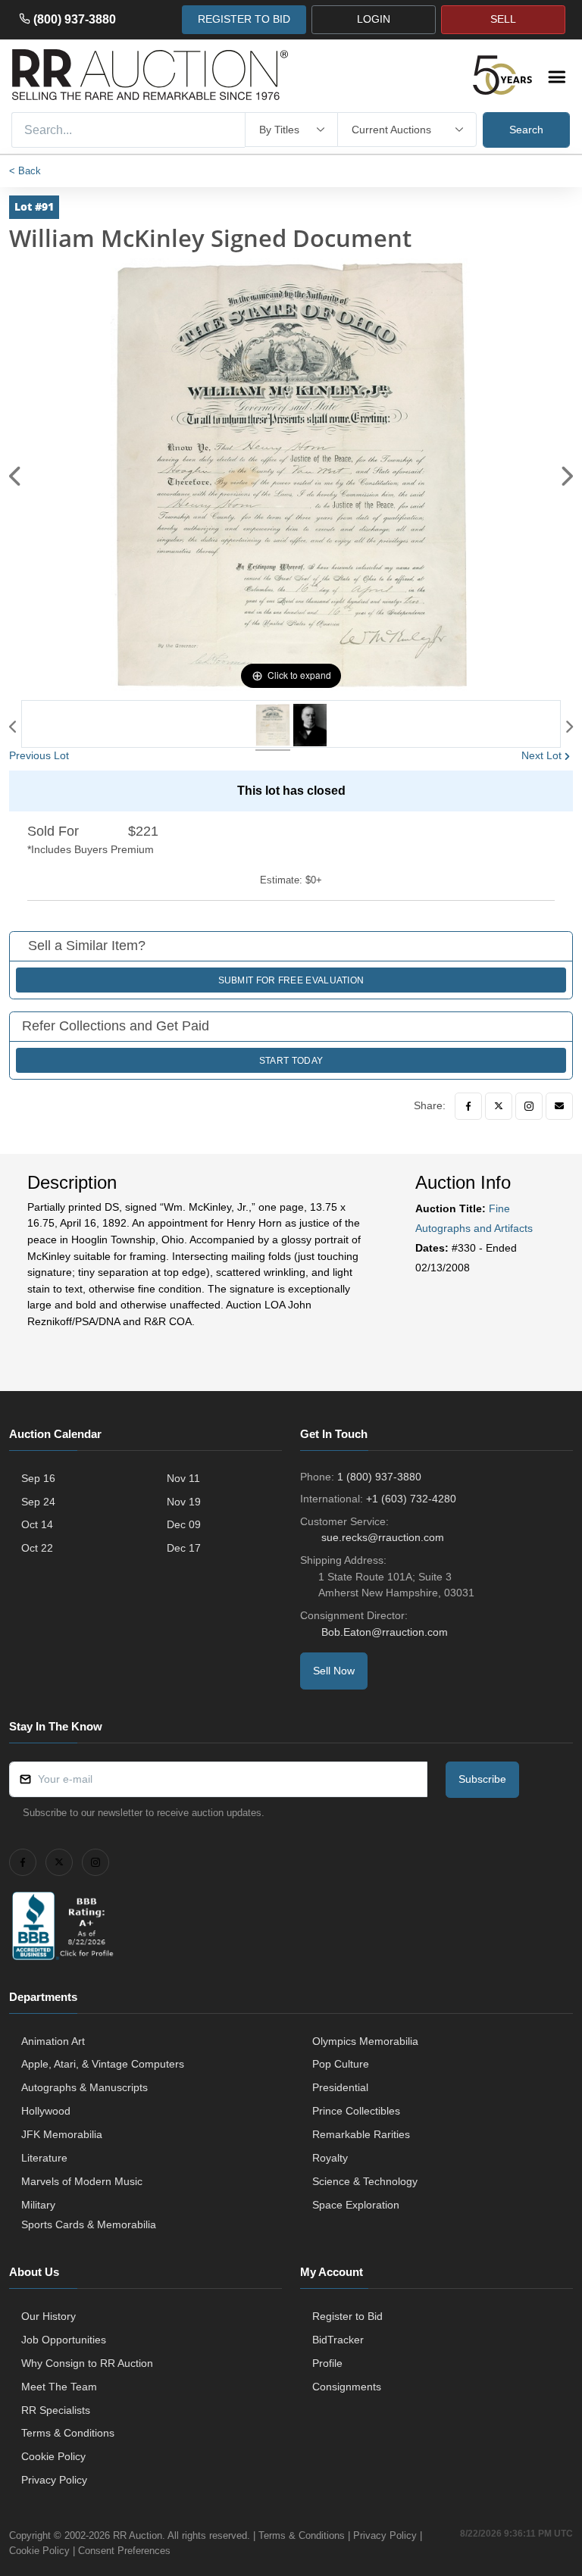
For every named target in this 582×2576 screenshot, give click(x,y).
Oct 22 (37, 1548)
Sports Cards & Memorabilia (89, 2224)
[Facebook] (468, 1106)
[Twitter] (499, 1106)
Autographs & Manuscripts (84, 2087)
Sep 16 (38, 1478)
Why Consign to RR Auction (87, 2363)
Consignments (347, 2387)
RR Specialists (56, 2410)
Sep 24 (38, 1502)
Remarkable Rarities (361, 2134)
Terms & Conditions (68, 2433)
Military (38, 2205)
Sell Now (334, 1671)
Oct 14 (37, 1524)
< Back (25, 171)
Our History (48, 2316)
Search (526, 130)
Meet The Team (59, 2387)
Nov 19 (184, 1502)
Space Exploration (356, 2205)
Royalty (330, 2158)
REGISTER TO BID (244, 19)
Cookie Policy (53, 2456)
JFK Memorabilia (62, 2134)
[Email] (559, 1106)
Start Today (291, 1061)
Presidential (340, 2087)
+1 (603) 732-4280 (411, 1499)
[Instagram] (529, 1106)
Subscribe (482, 1779)
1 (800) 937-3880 (379, 1477)
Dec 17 (184, 1548)
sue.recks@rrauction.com (383, 1537)
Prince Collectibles (356, 2111)
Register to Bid (347, 2316)
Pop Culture (341, 2064)
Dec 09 (184, 1524)
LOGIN (374, 19)
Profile (327, 2363)
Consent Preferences (124, 2551)
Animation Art (53, 2041)
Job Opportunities (64, 2340)
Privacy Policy (54, 2480)
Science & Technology (365, 2181)
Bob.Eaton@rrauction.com (385, 1632)
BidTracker (338, 2340)
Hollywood (46, 2111)
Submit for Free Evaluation (291, 980)
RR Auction (138, 2535)
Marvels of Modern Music (82, 2181)
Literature (44, 2158)
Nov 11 (183, 1478)
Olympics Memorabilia (365, 2041)
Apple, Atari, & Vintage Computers (103, 2064)
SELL (503, 19)
